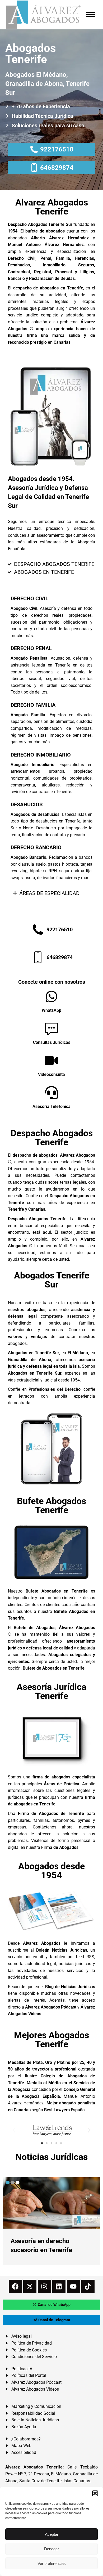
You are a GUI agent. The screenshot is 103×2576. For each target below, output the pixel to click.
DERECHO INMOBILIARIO (41, 755)
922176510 (57, 149)
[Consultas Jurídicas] (51, 1028)
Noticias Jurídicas (51, 2157)
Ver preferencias (52, 2563)
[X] (30, 2286)
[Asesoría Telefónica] (51, 1093)
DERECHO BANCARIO (36, 847)
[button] (95, 2493)
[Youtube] (73, 2286)
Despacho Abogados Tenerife (52, 1138)
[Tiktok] (88, 2286)
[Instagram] (44, 2286)
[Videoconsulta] (51, 1061)
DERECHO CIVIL (29, 598)
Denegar (51, 2549)
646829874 (57, 168)
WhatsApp (51, 1010)
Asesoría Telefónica (51, 1106)
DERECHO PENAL (31, 648)
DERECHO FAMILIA (33, 705)
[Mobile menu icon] (91, 15)
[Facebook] (15, 2286)
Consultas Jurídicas (52, 1042)
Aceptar (52, 2534)
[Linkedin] (59, 2286)
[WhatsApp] (51, 996)
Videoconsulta (51, 1074)
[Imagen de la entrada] (51, 2203)
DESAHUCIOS (27, 804)
